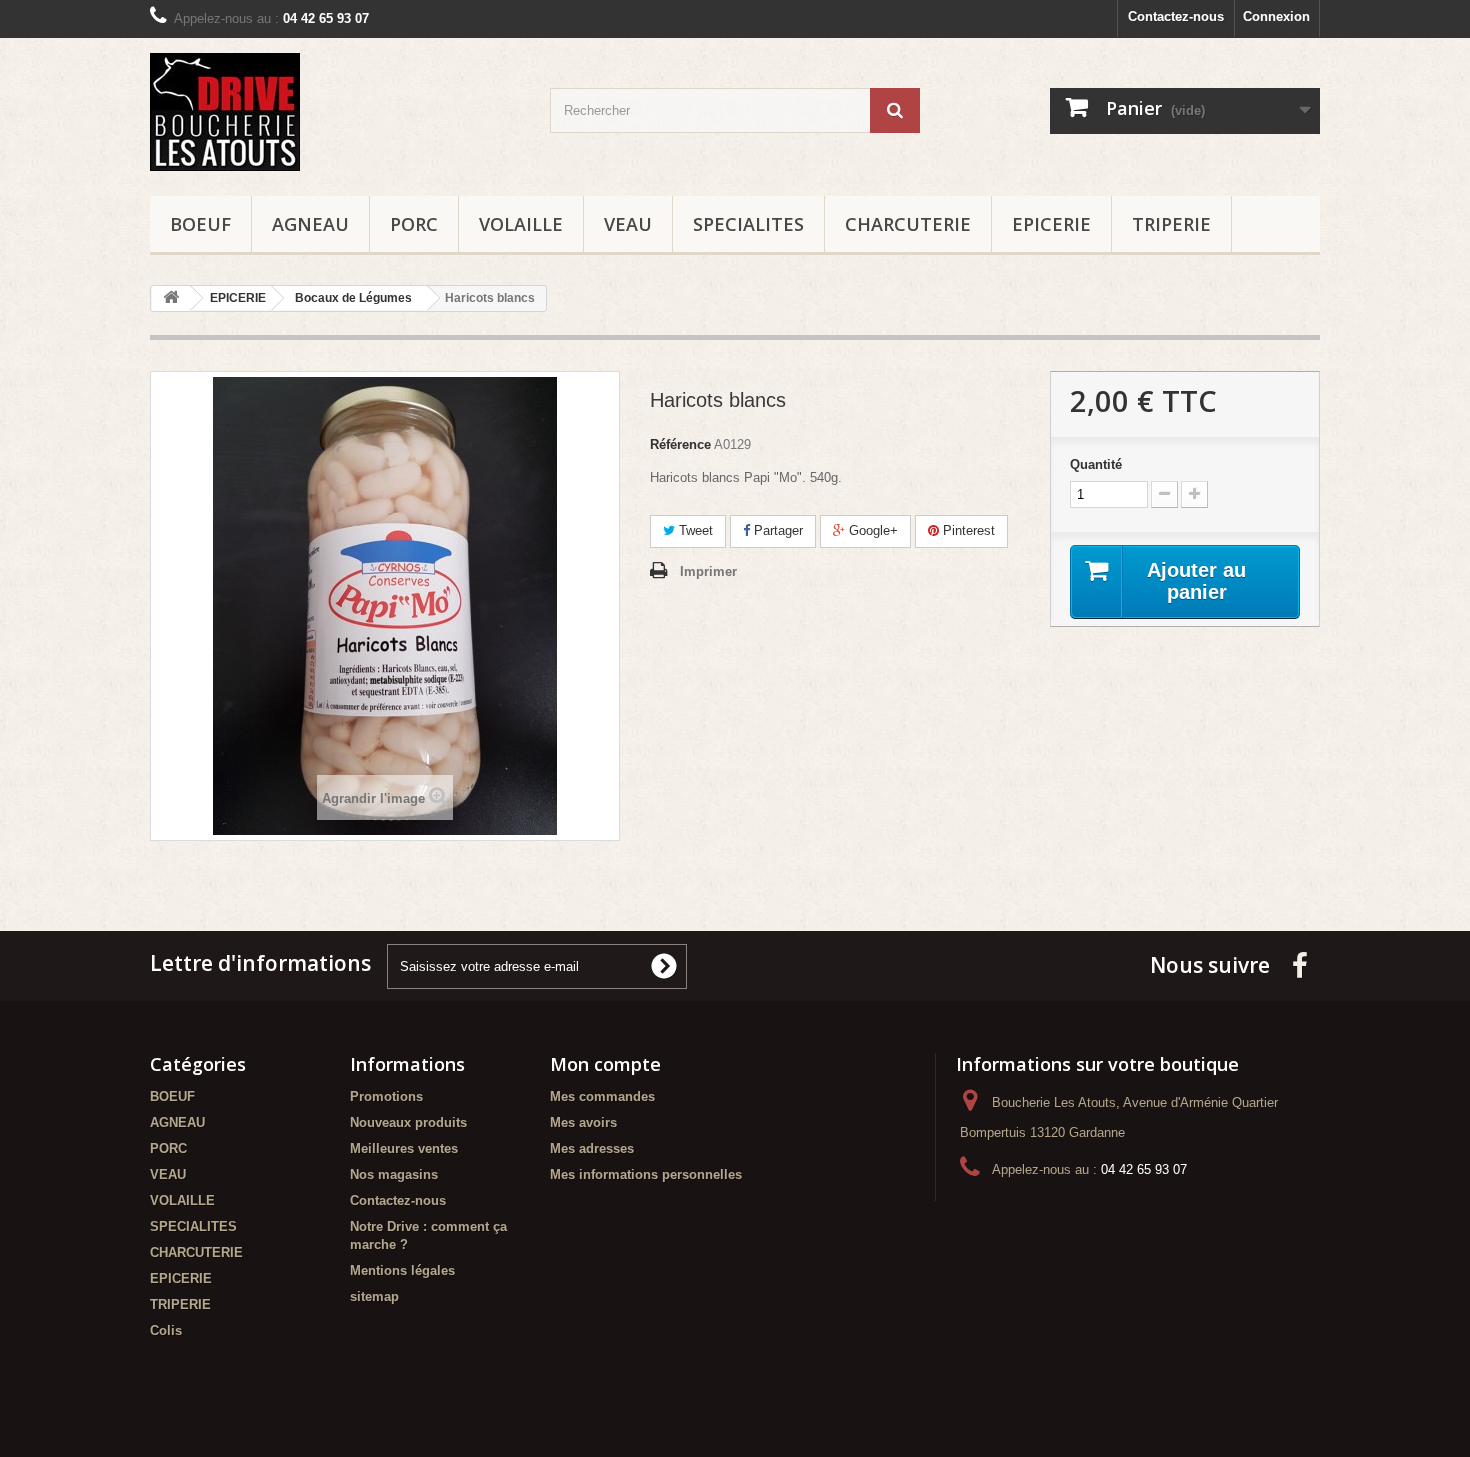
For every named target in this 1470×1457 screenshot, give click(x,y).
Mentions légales (402, 1270)
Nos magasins (394, 1174)
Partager (776, 530)
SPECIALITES (748, 224)
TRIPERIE (1171, 224)
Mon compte (605, 1064)
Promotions (386, 1096)
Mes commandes (602, 1096)
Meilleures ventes (404, 1148)
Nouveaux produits (408, 1122)
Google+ (871, 530)
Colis (166, 1330)
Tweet (694, 530)
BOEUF (200, 224)
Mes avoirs (583, 1122)
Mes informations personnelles (646, 1174)
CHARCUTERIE (908, 224)
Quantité (1096, 464)
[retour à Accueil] (171, 298)
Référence (680, 444)
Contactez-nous (1176, 16)
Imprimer (708, 571)
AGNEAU (310, 224)
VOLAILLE (521, 224)
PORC (414, 224)
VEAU (628, 224)
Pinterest (967, 530)
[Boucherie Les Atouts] (335, 112)
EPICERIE (1051, 224)
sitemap (374, 1296)
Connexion (1276, 16)
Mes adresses (592, 1148)
